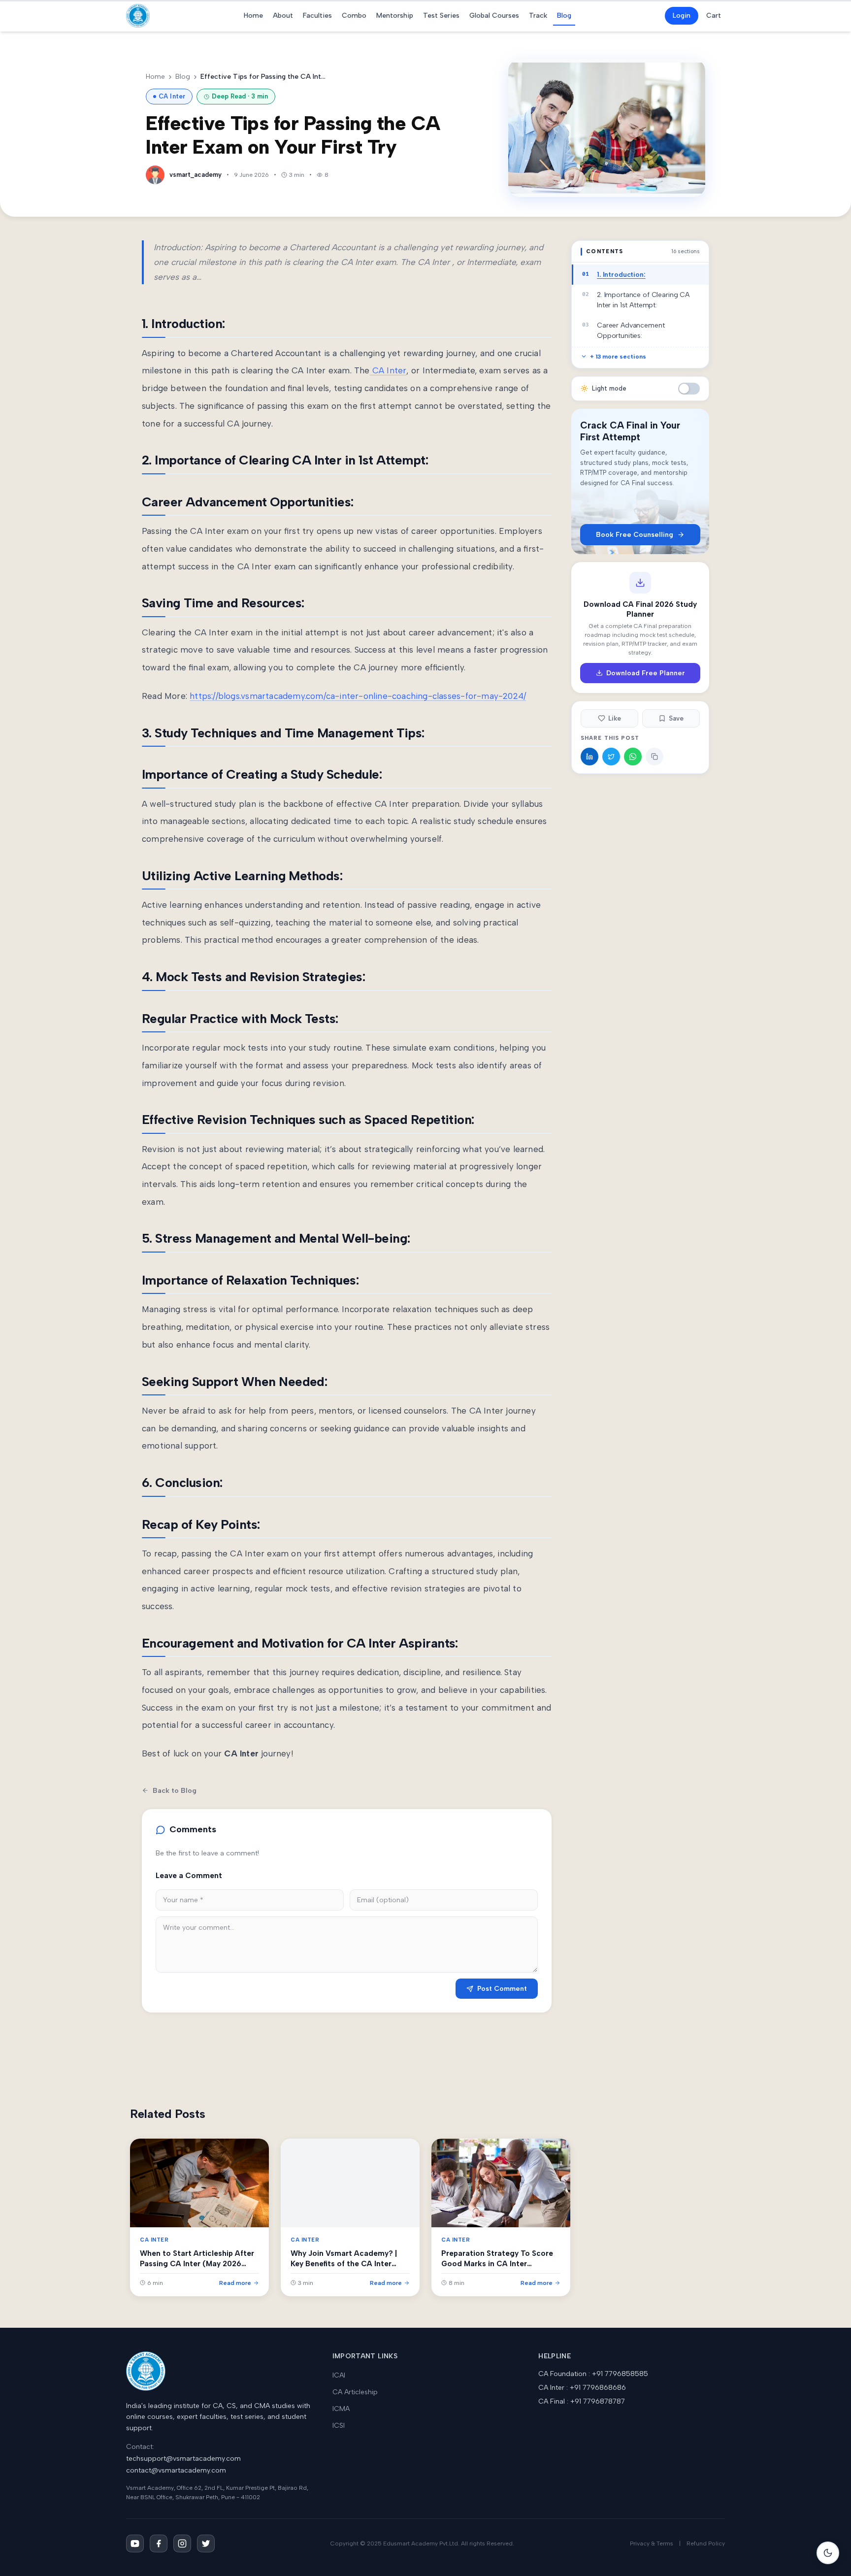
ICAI (339, 2375)
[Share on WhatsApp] (633, 757)
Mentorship (395, 16)
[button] (689, 389)
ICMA (341, 2409)
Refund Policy (706, 2543)
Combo (354, 16)
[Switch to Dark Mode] (828, 2553)
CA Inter (388, 370)
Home (253, 16)
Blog (564, 16)
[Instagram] (182, 2543)
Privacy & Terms (652, 2543)
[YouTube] (135, 2543)
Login (682, 16)
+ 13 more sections (618, 357)
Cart (714, 16)
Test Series (441, 16)
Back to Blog (175, 1791)
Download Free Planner (646, 673)
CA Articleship (355, 2392)
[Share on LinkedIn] (589, 757)
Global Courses (494, 16)
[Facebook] (159, 2543)
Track (538, 16)
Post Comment (502, 1989)
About (283, 16)
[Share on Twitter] (611, 757)
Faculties (317, 16)
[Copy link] (655, 757)
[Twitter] (206, 2543)
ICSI (339, 2426)
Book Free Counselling (635, 535)
